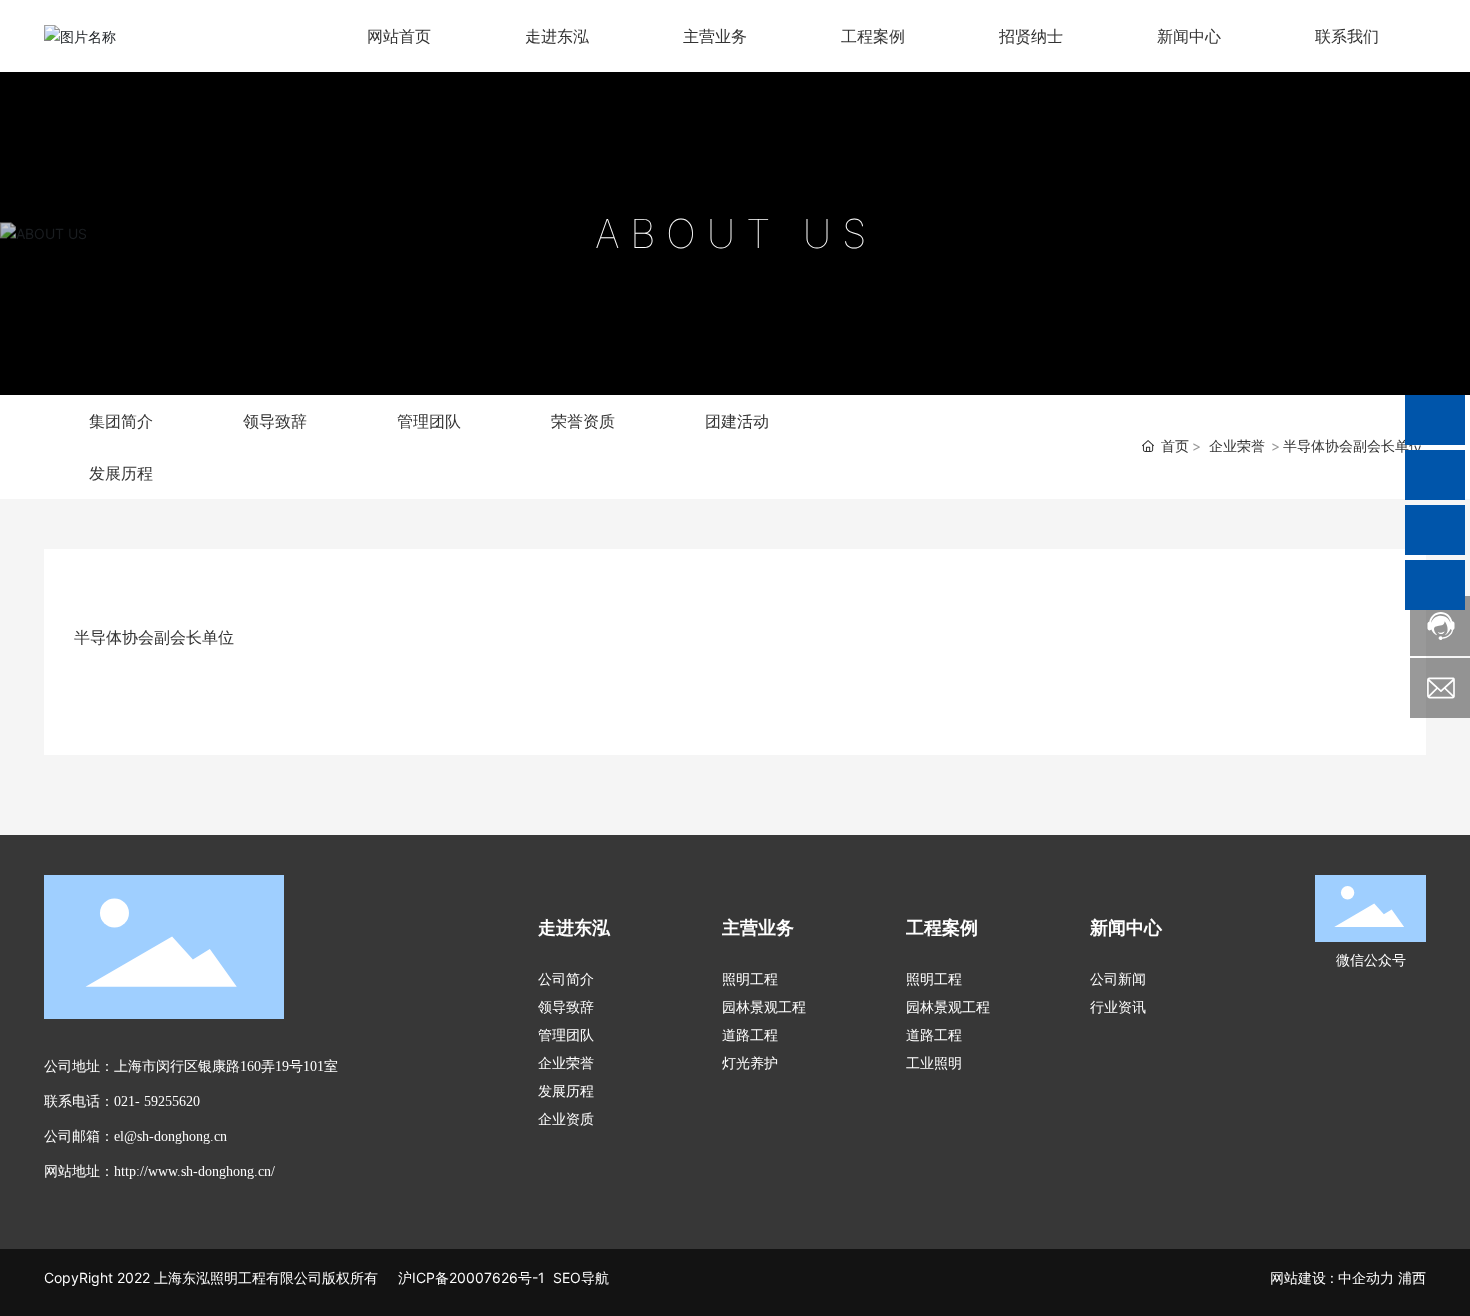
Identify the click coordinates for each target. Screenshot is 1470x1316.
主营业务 (715, 36)
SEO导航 (581, 1277)
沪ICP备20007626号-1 (469, 1277)
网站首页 (399, 36)
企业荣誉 (1237, 446)
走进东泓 (557, 36)
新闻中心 (1189, 36)
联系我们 (1347, 36)
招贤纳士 (1031, 36)
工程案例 (873, 36)
